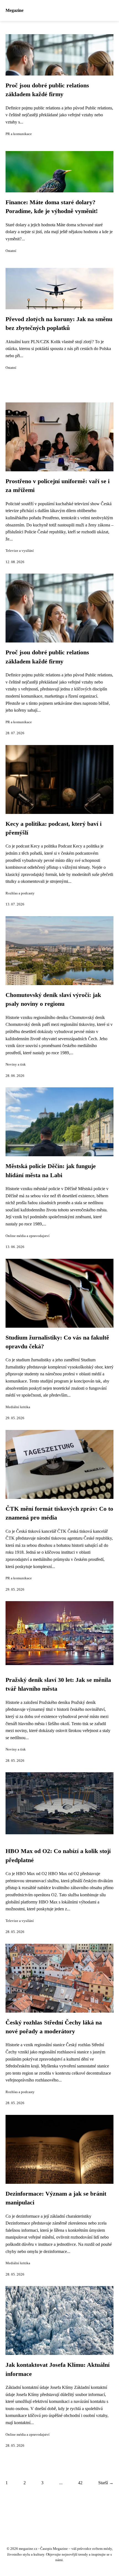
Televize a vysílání (20, 551)
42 (80, 2483)
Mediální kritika (18, 1407)
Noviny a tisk (16, 1064)
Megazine (15, 10)
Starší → (106, 2483)
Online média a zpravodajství (28, 1236)
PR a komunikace (19, 134)
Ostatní (11, 251)
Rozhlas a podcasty (20, 893)
